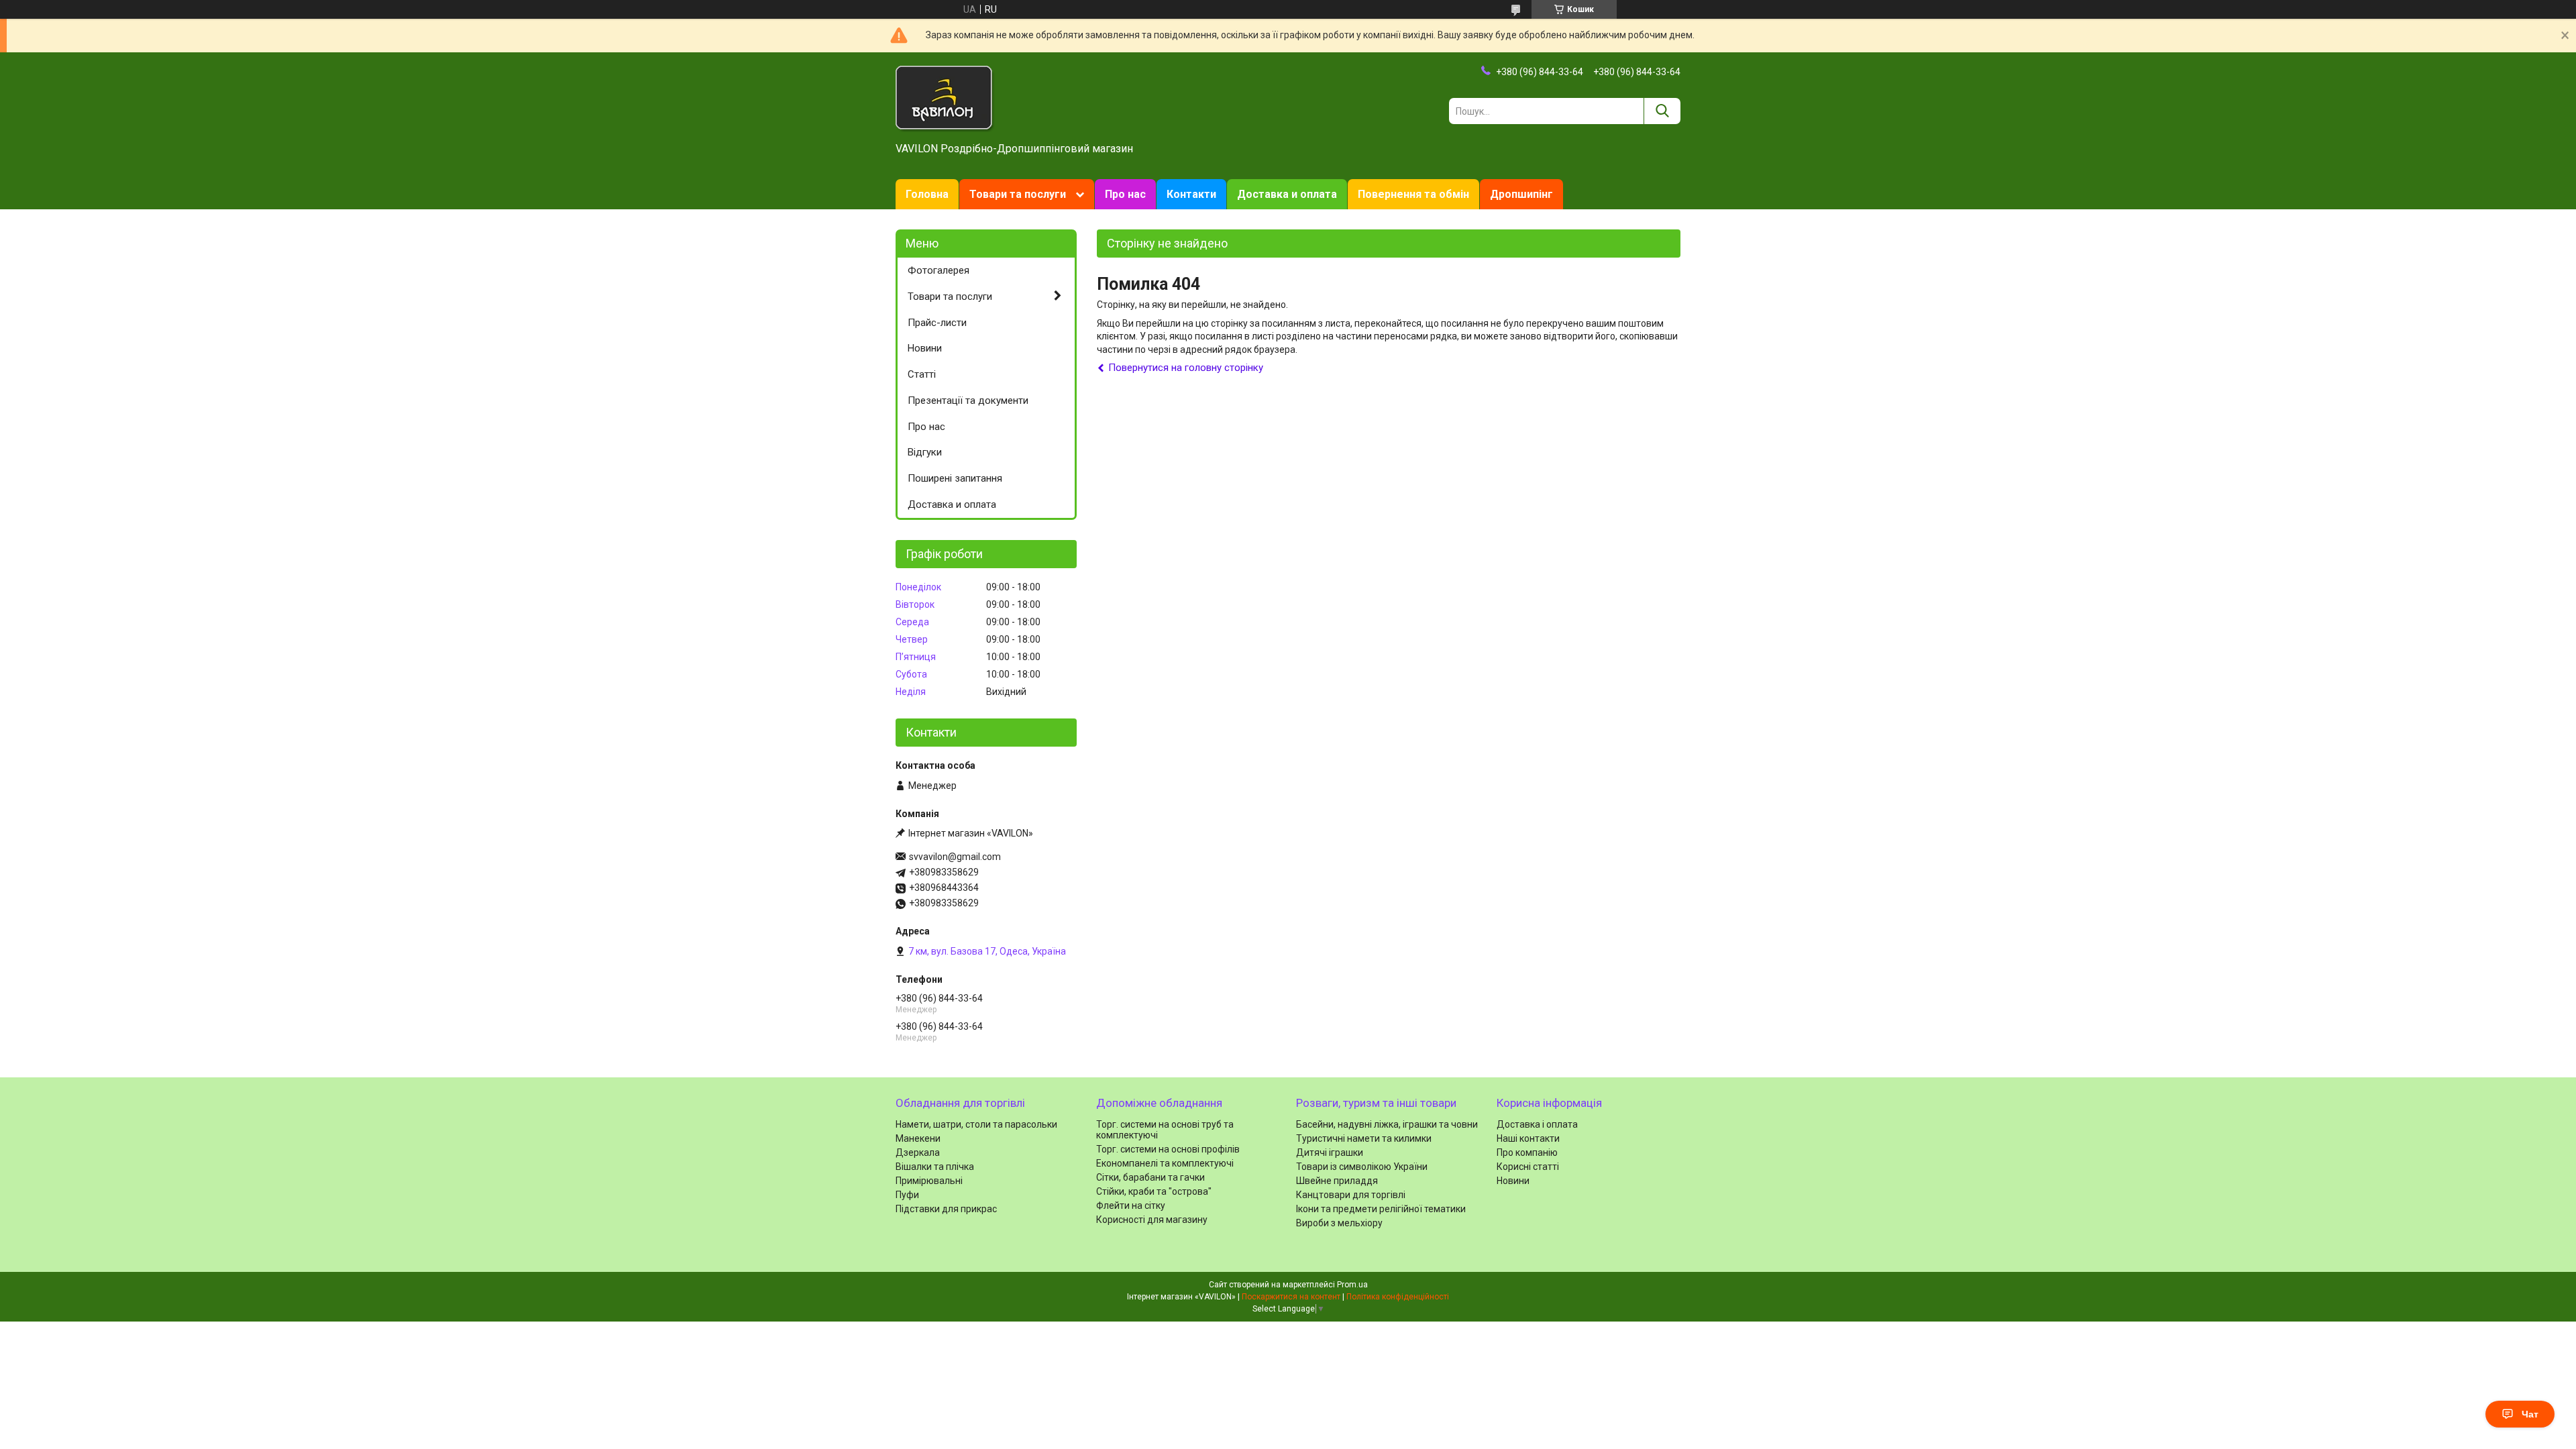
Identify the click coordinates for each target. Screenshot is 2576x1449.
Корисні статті (1528, 1167)
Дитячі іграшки (1330, 1152)
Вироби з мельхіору (1339, 1223)
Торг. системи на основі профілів (1168, 1149)
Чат (2530, 1414)
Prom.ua (1352, 1285)
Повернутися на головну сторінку (1186, 368)
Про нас (1125, 194)
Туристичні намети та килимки (1364, 1138)
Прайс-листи (937, 323)
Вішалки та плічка (935, 1167)
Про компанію (1527, 1152)
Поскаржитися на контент (1291, 1297)
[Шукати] (1662, 111)
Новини (925, 348)
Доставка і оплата (1537, 1124)
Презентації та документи (968, 400)
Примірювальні (929, 1181)
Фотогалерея (938, 270)
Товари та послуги (1018, 194)
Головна (927, 194)
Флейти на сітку (1131, 1205)
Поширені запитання (955, 478)
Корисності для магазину (1152, 1220)
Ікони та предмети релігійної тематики (1381, 1209)
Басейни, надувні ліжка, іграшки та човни (1387, 1124)
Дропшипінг (1521, 194)
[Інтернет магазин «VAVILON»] (945, 98)
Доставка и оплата (1287, 194)
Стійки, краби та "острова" (1154, 1191)
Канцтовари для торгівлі (1351, 1195)
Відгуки (925, 452)
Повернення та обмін (1413, 194)
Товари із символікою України (1362, 1167)
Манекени (918, 1138)
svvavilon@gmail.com (955, 857)
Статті (922, 374)
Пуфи (907, 1195)
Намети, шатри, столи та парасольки (976, 1124)
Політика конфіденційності (1398, 1297)
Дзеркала (918, 1152)
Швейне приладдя (1337, 1181)
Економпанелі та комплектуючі (1165, 1163)
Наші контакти (1528, 1138)
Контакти (1191, 194)
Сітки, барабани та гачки (1150, 1177)
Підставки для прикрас (946, 1209)
